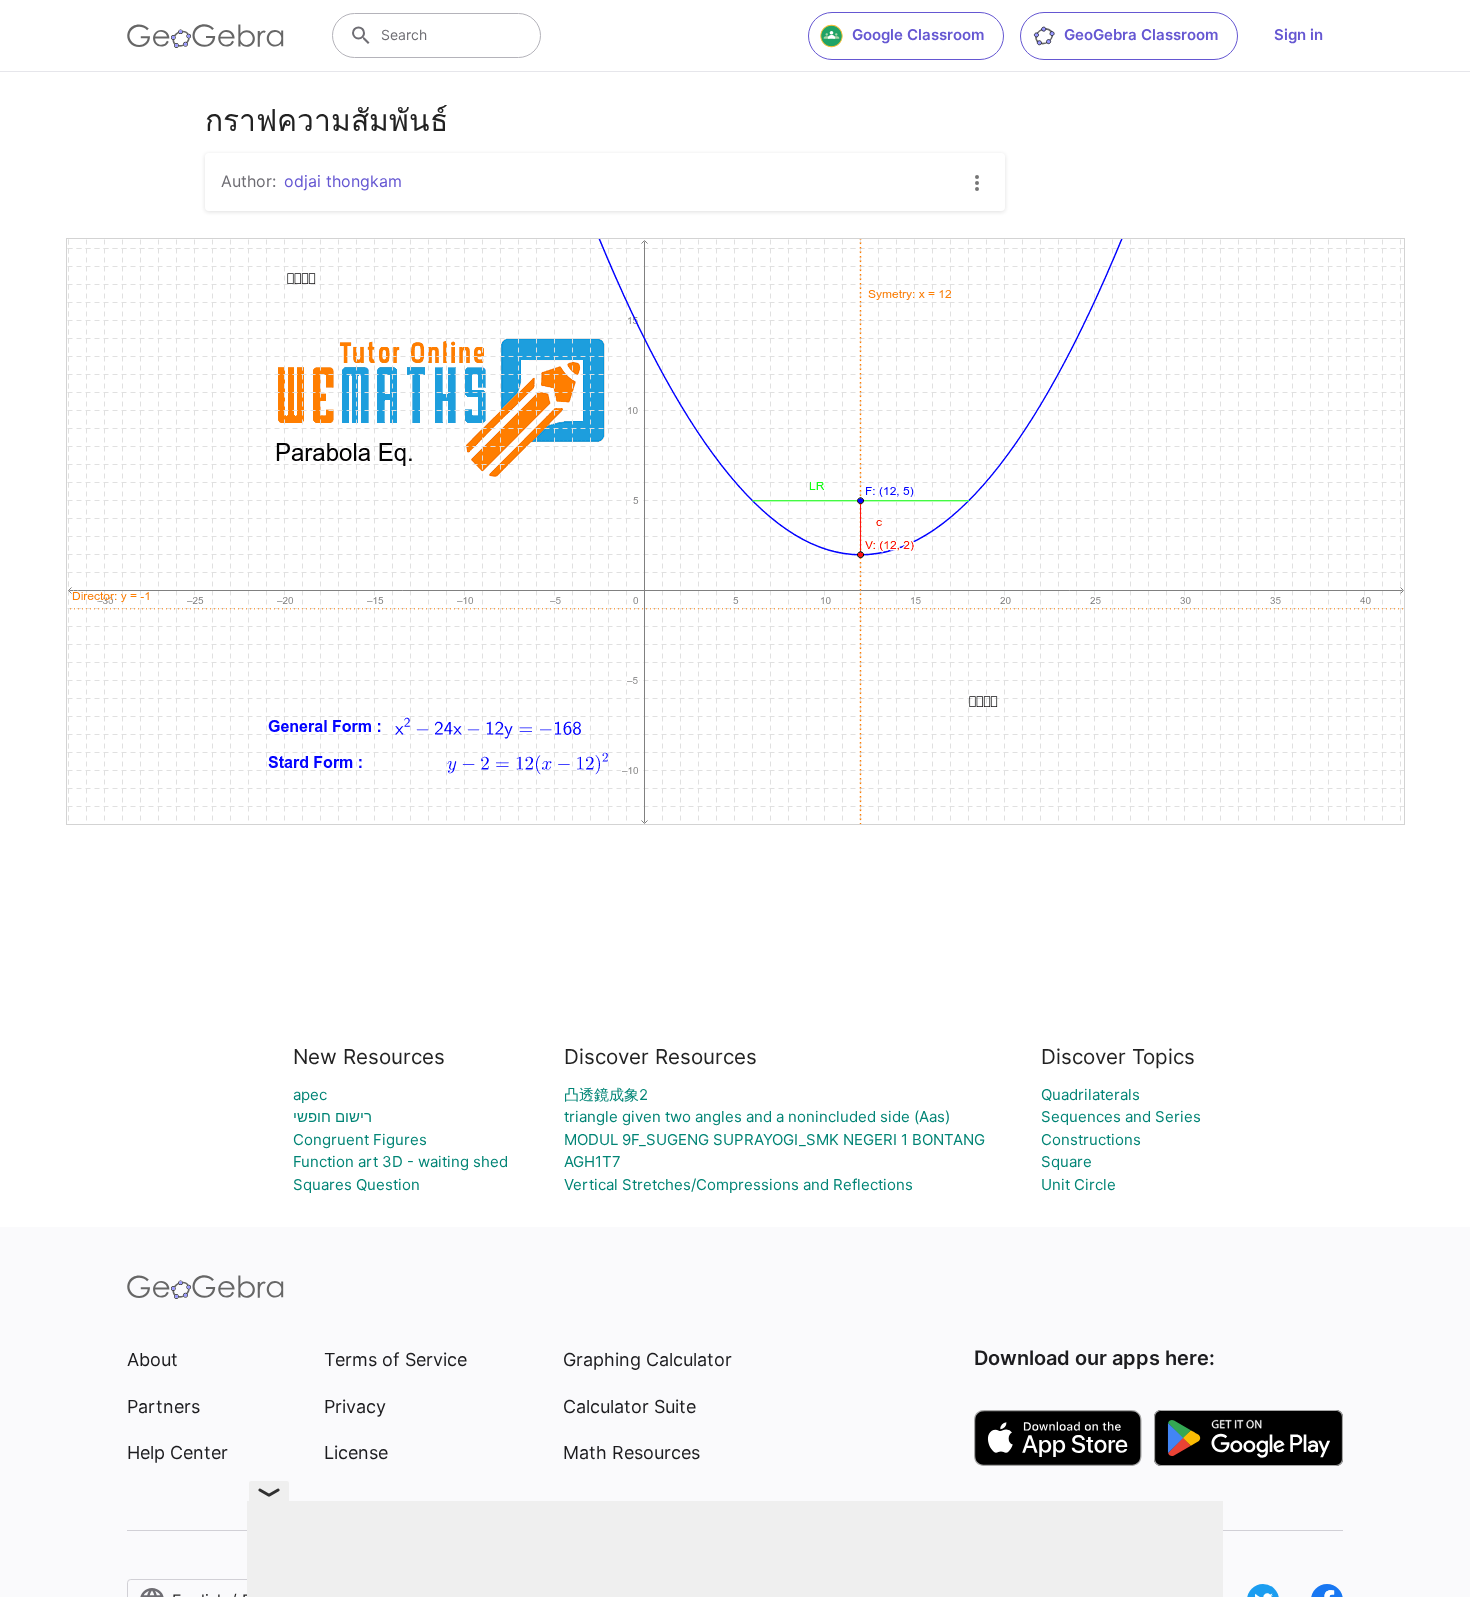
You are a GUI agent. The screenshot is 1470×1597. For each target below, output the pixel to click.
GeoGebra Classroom (1141, 34)
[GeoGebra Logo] (205, 36)
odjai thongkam (343, 181)
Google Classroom (918, 34)
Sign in (1298, 34)
